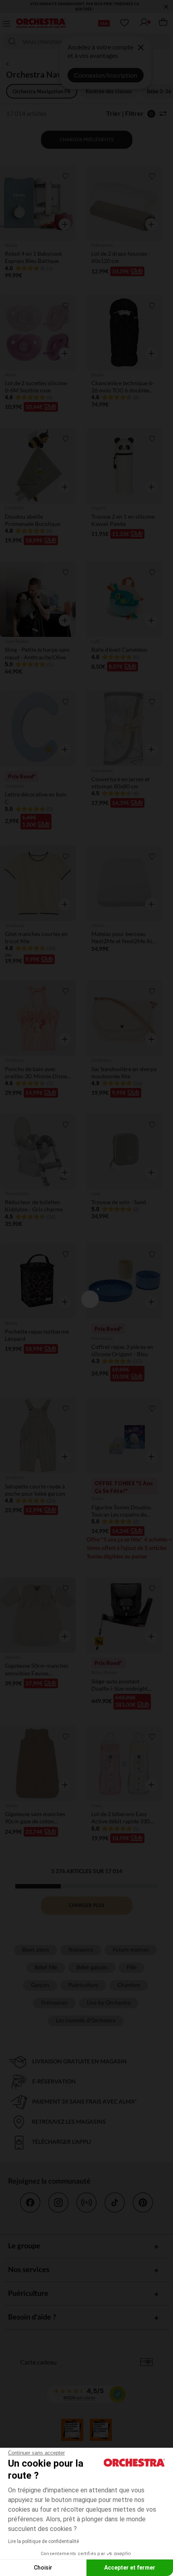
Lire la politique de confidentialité (43, 2541)
